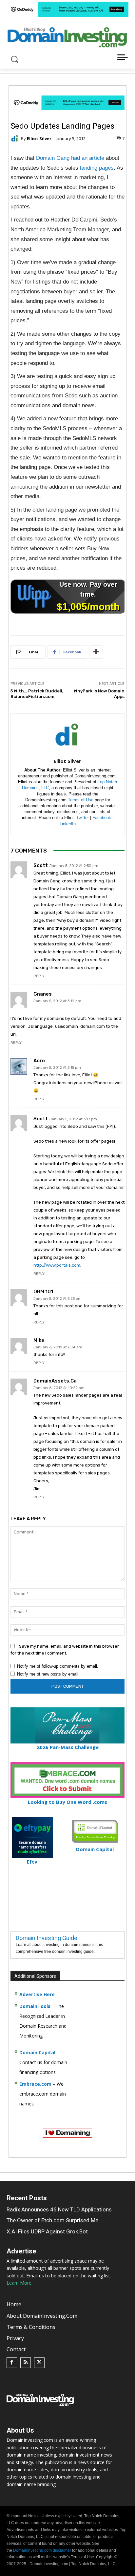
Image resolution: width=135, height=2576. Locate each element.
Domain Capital (37, 2052)
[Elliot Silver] (16, 138)
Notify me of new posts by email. (48, 1674)
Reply (39, 976)
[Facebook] (12, 2363)
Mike (39, 1340)
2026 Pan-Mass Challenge (68, 1747)
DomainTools (35, 2006)
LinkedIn (68, 824)
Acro (39, 1061)
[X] (39, 2363)
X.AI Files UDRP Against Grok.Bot (47, 2231)
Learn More (19, 2283)
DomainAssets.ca (55, 1381)
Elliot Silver (39, 139)
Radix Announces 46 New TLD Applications (59, 2209)
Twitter (83, 818)
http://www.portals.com (57, 1265)
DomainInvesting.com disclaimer (42, 2550)
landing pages (97, 168)
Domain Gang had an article (70, 158)
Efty (32, 1862)
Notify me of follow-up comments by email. (58, 1666)
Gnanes (43, 994)
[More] (96, 652)
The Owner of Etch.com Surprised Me (52, 2220)
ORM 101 (43, 1292)
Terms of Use (81, 800)
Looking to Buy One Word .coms (67, 1802)
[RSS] (26, 2363)
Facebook (102, 818)
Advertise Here (37, 1994)
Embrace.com (35, 2084)
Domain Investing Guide (47, 1938)
